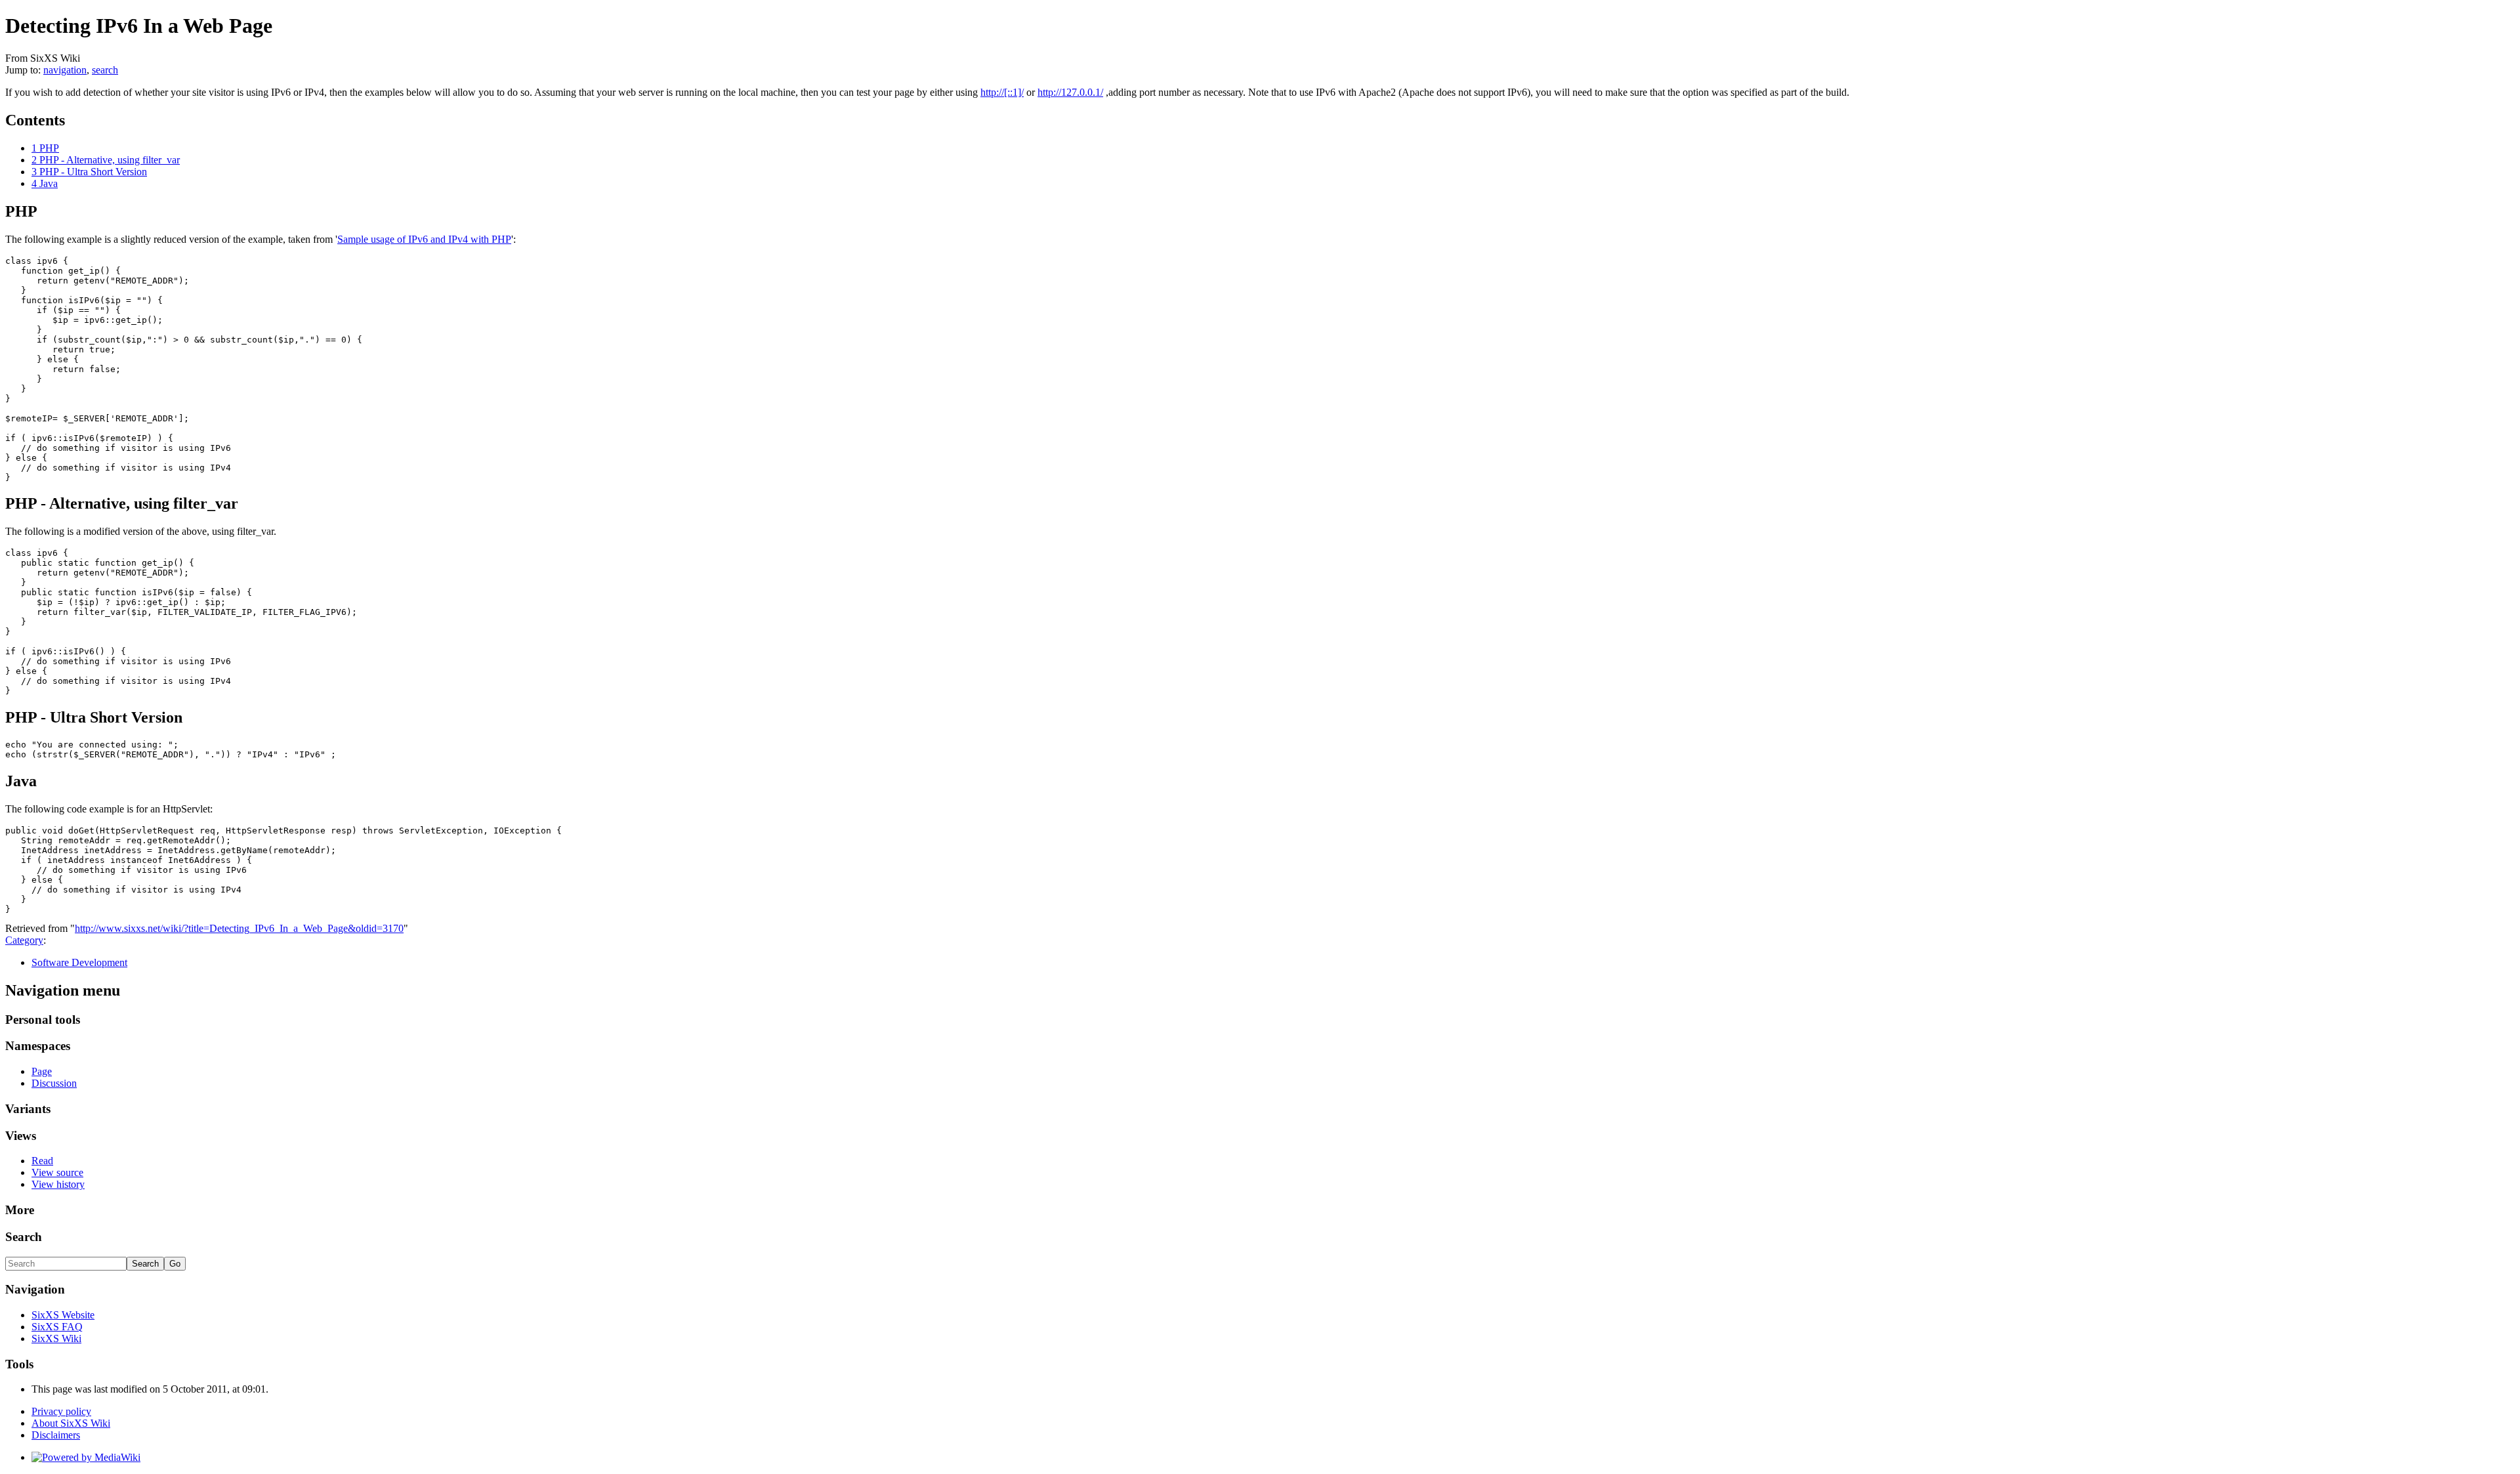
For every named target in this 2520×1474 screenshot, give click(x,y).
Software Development (79, 962)
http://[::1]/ (1002, 92)
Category (24, 940)
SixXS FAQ (57, 1327)
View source (57, 1172)
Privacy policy (61, 1411)
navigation (65, 70)
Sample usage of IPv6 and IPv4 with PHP (424, 239)
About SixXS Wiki (71, 1423)
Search (24, 1237)
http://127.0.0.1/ (1070, 92)
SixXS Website (63, 1315)
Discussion (54, 1083)
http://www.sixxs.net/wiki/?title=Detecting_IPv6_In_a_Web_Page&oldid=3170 (239, 928)
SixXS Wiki (56, 1338)
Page (42, 1071)
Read (42, 1161)
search (105, 70)
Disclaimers (56, 1435)
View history (58, 1184)
